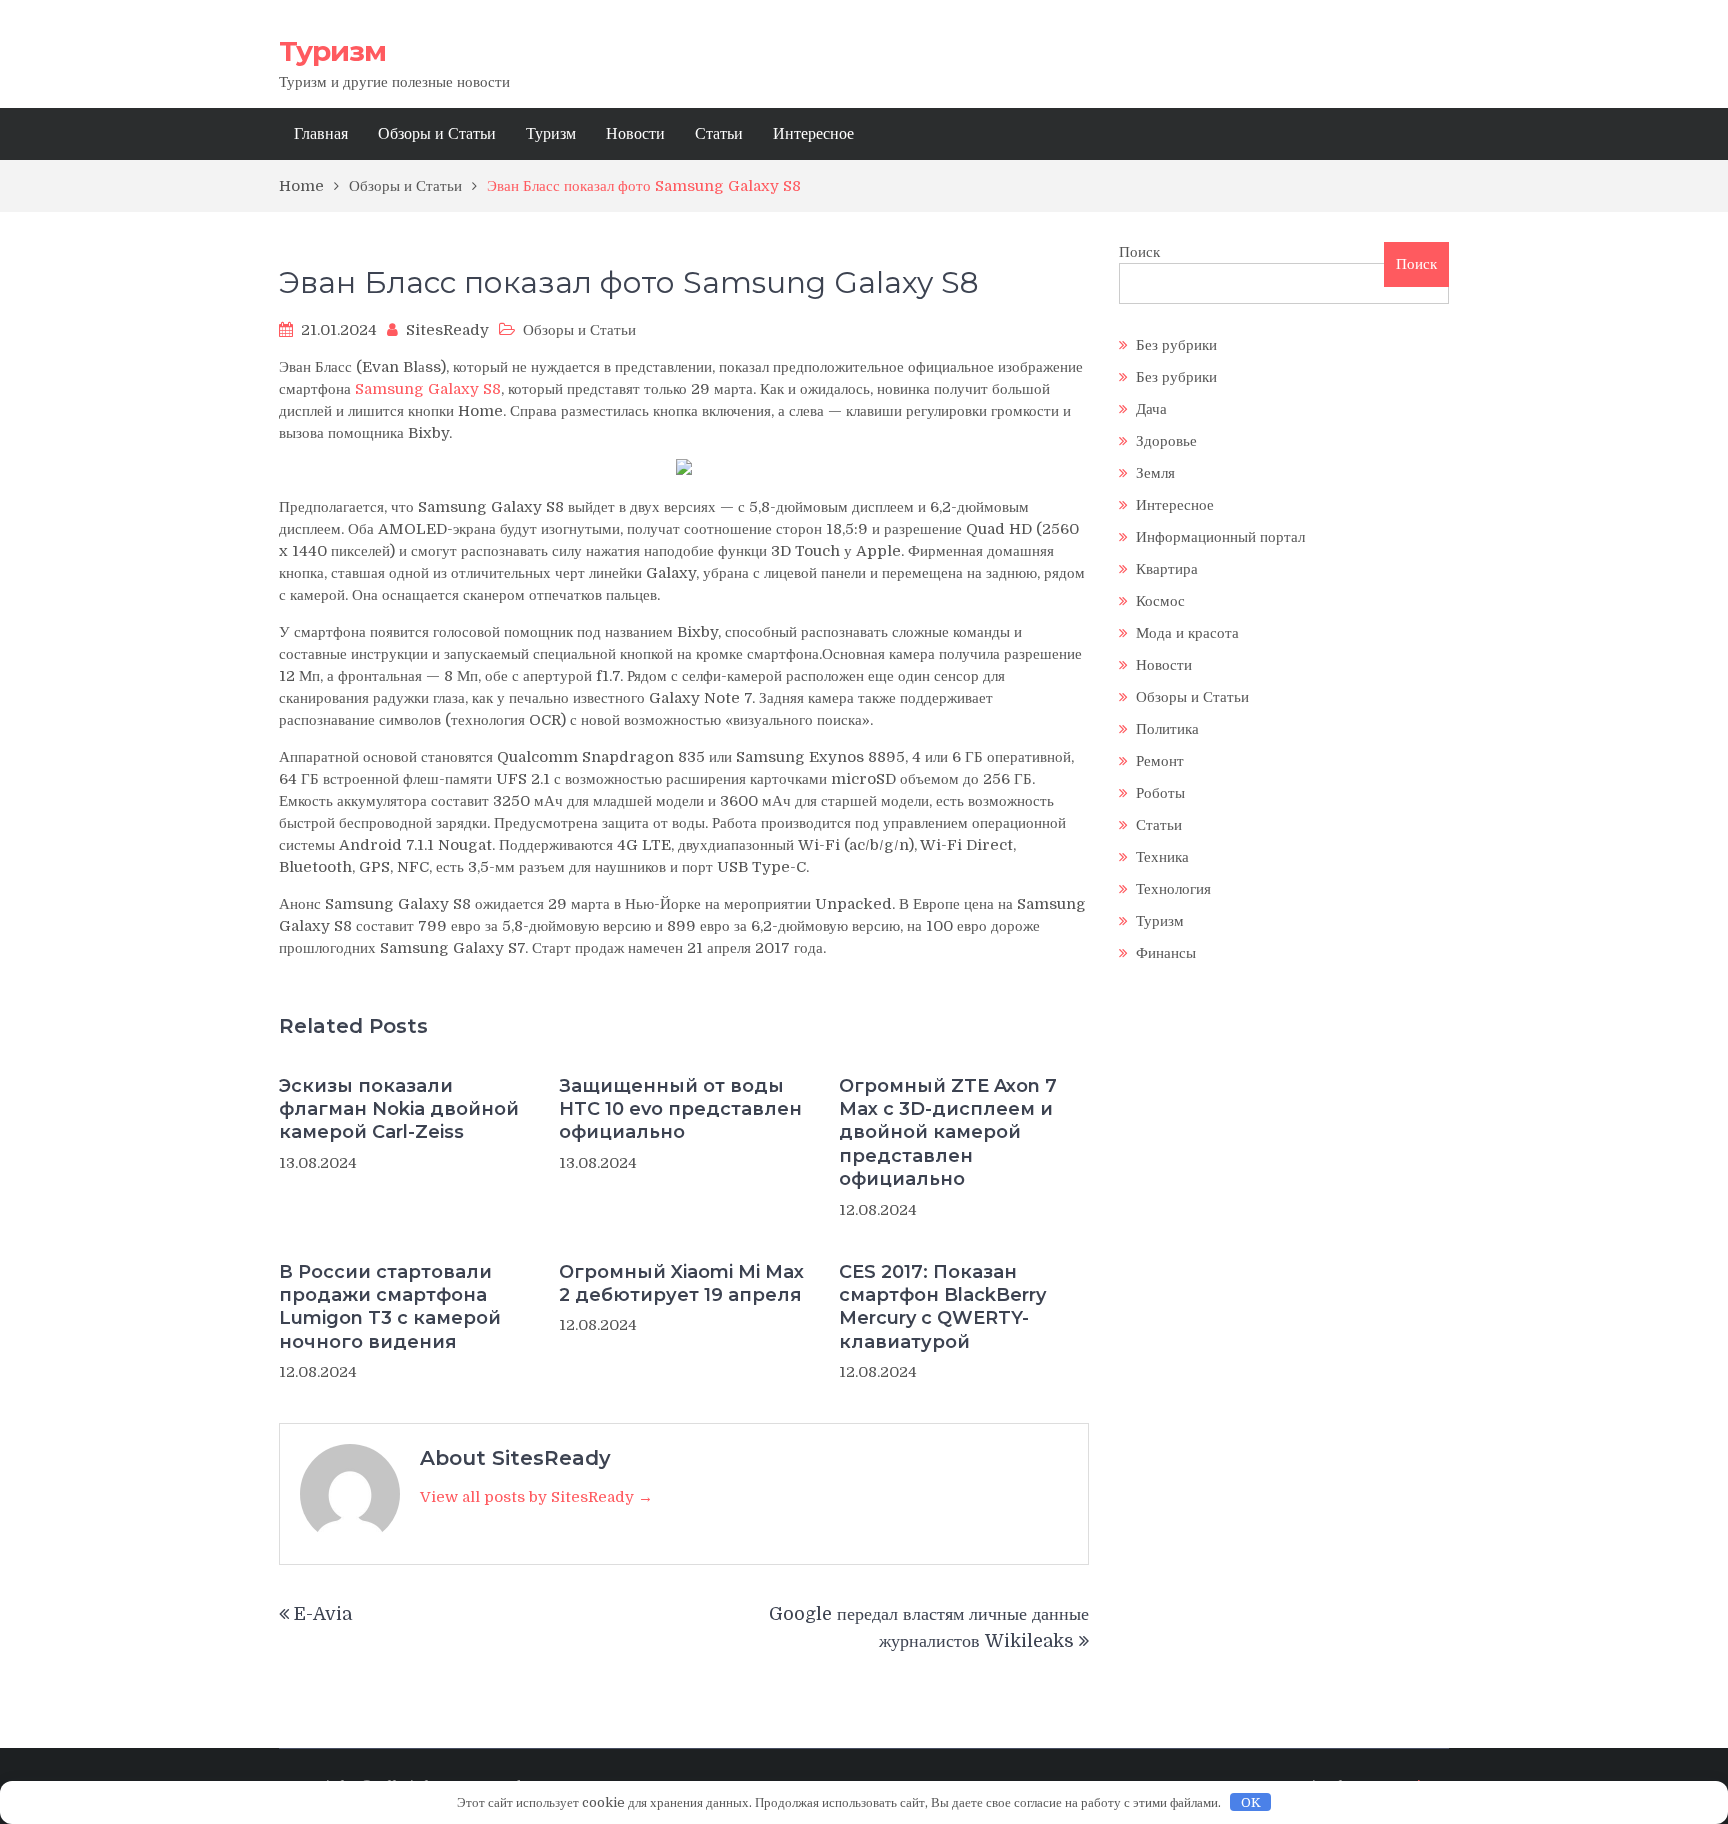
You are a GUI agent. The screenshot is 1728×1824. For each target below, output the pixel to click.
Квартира (1167, 569)
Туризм (332, 51)
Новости (635, 134)
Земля (1155, 473)
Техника (1162, 857)
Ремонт (1160, 761)
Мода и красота (1187, 633)
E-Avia (323, 1614)
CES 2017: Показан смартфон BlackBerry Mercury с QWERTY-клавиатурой (942, 1307)
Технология (1173, 889)
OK (1251, 1802)
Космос (1160, 601)
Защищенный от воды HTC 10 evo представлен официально (680, 1109)
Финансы (1166, 953)
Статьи (719, 134)
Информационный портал (1220, 537)
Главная (321, 134)
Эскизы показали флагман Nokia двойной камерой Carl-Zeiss (399, 1109)
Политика (1167, 729)
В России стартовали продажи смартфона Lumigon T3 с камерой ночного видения (390, 1307)
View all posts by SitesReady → (536, 1497)
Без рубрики (1176, 345)
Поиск (1139, 252)
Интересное (813, 134)
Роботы (1160, 793)
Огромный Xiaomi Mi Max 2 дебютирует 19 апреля (681, 1283)
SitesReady (447, 330)
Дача (1151, 409)
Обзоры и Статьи (437, 134)
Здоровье (1166, 441)
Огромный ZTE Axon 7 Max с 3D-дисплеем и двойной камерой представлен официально (948, 1133)
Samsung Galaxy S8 (428, 389)
